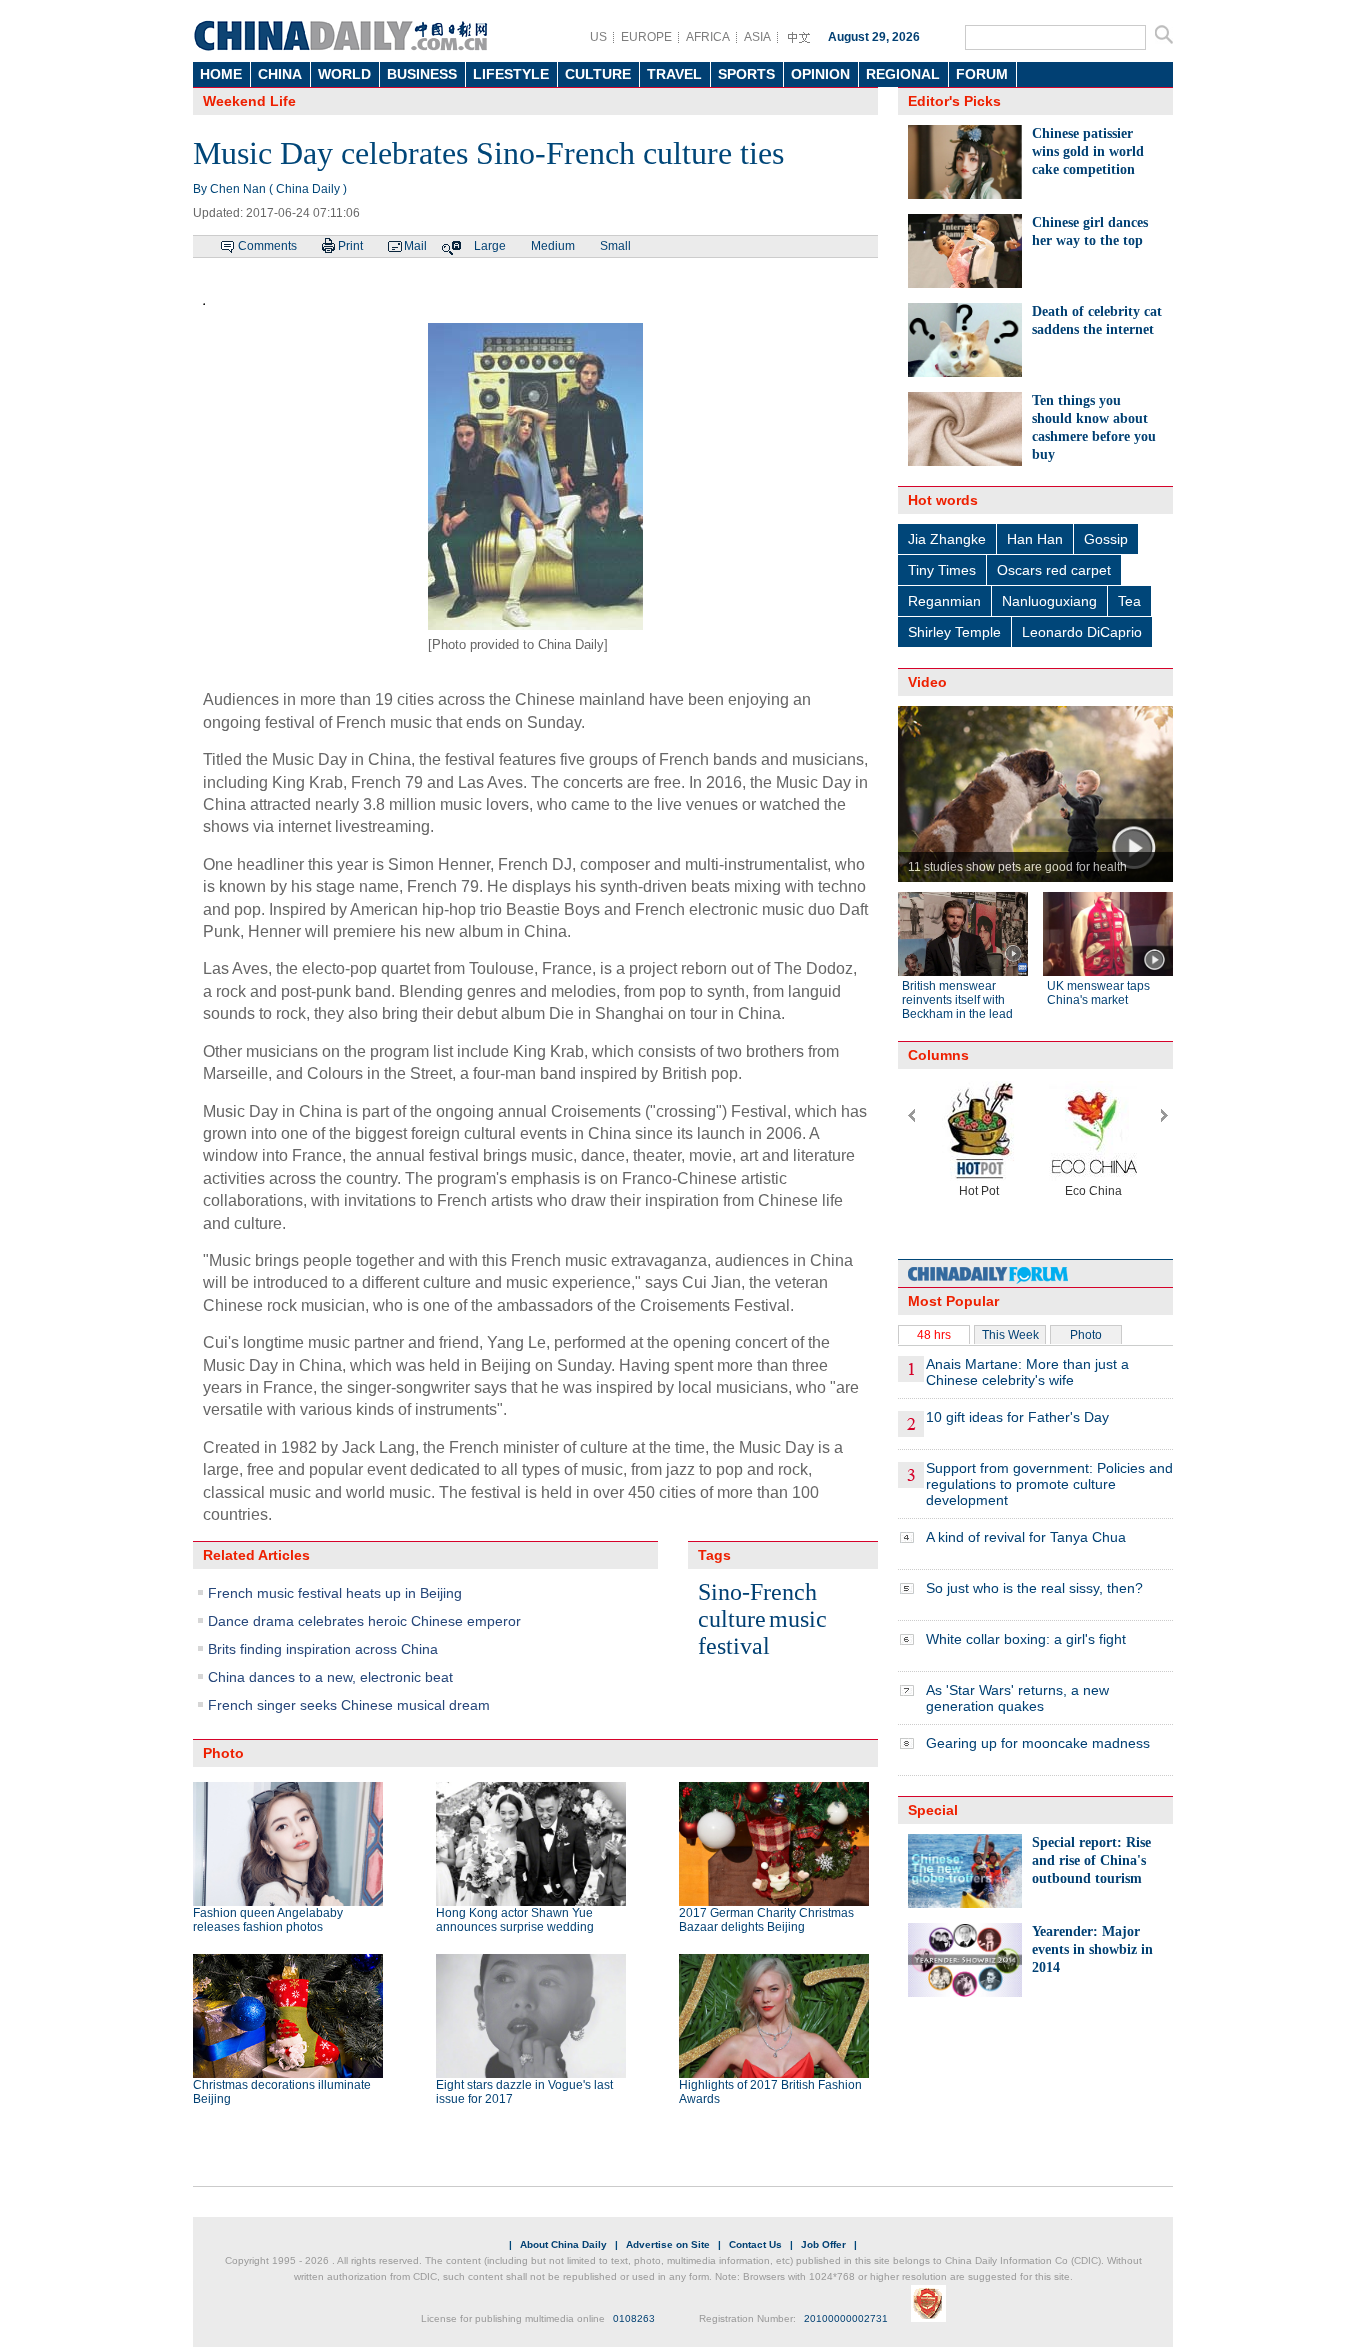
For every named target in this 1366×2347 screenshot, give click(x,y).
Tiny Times (942, 570)
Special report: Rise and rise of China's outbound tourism (1091, 1860)
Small (615, 246)
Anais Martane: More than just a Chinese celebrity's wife (1027, 1372)
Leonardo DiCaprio (1082, 632)
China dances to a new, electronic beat (330, 1677)
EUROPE (646, 37)
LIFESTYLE (511, 74)
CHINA (280, 74)
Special (933, 1810)
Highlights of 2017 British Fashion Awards (770, 2092)
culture (732, 1619)
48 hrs (934, 1335)
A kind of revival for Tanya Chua (1026, 1537)
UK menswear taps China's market (1098, 993)
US (598, 37)
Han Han (1035, 539)
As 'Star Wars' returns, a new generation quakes (1017, 1698)
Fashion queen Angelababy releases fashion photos (268, 1920)
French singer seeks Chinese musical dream (349, 1705)
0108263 (634, 2318)
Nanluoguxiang (1049, 601)
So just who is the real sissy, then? (1034, 1588)
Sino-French (757, 1592)
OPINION (820, 74)
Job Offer (823, 2244)
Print (350, 246)
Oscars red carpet (1054, 570)
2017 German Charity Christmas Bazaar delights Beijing (766, 1920)
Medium (553, 246)
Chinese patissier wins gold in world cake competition (1088, 151)
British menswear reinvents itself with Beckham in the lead (957, 1000)
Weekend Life (249, 101)
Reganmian (944, 601)
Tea (1129, 601)
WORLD (344, 74)
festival (734, 1646)
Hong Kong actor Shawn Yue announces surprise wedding (515, 1920)
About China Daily (563, 2244)
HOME (221, 74)
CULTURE (598, 74)
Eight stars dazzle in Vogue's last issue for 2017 (524, 2092)
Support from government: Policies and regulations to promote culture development (1049, 1484)
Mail (415, 246)
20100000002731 (846, 2318)
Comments (267, 246)
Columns (938, 1055)
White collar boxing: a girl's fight (1026, 1639)
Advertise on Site (668, 2244)
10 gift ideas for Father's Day (1017, 1417)
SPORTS (746, 74)
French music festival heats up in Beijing (335, 1593)
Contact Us (755, 2244)
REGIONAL (903, 74)
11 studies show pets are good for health (1017, 867)
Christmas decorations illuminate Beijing (282, 2092)
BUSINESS (422, 74)
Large (490, 246)
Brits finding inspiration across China (323, 1649)
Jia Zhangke (947, 539)
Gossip (1106, 539)
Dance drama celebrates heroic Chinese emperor (364, 1621)
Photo (1086, 1335)
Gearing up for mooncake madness (1038, 1743)
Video (927, 682)
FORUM (982, 74)
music (798, 1619)
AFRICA (708, 37)
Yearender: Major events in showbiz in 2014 (1092, 1949)
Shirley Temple (954, 632)
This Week (1010, 1335)
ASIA (757, 37)
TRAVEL (674, 74)
